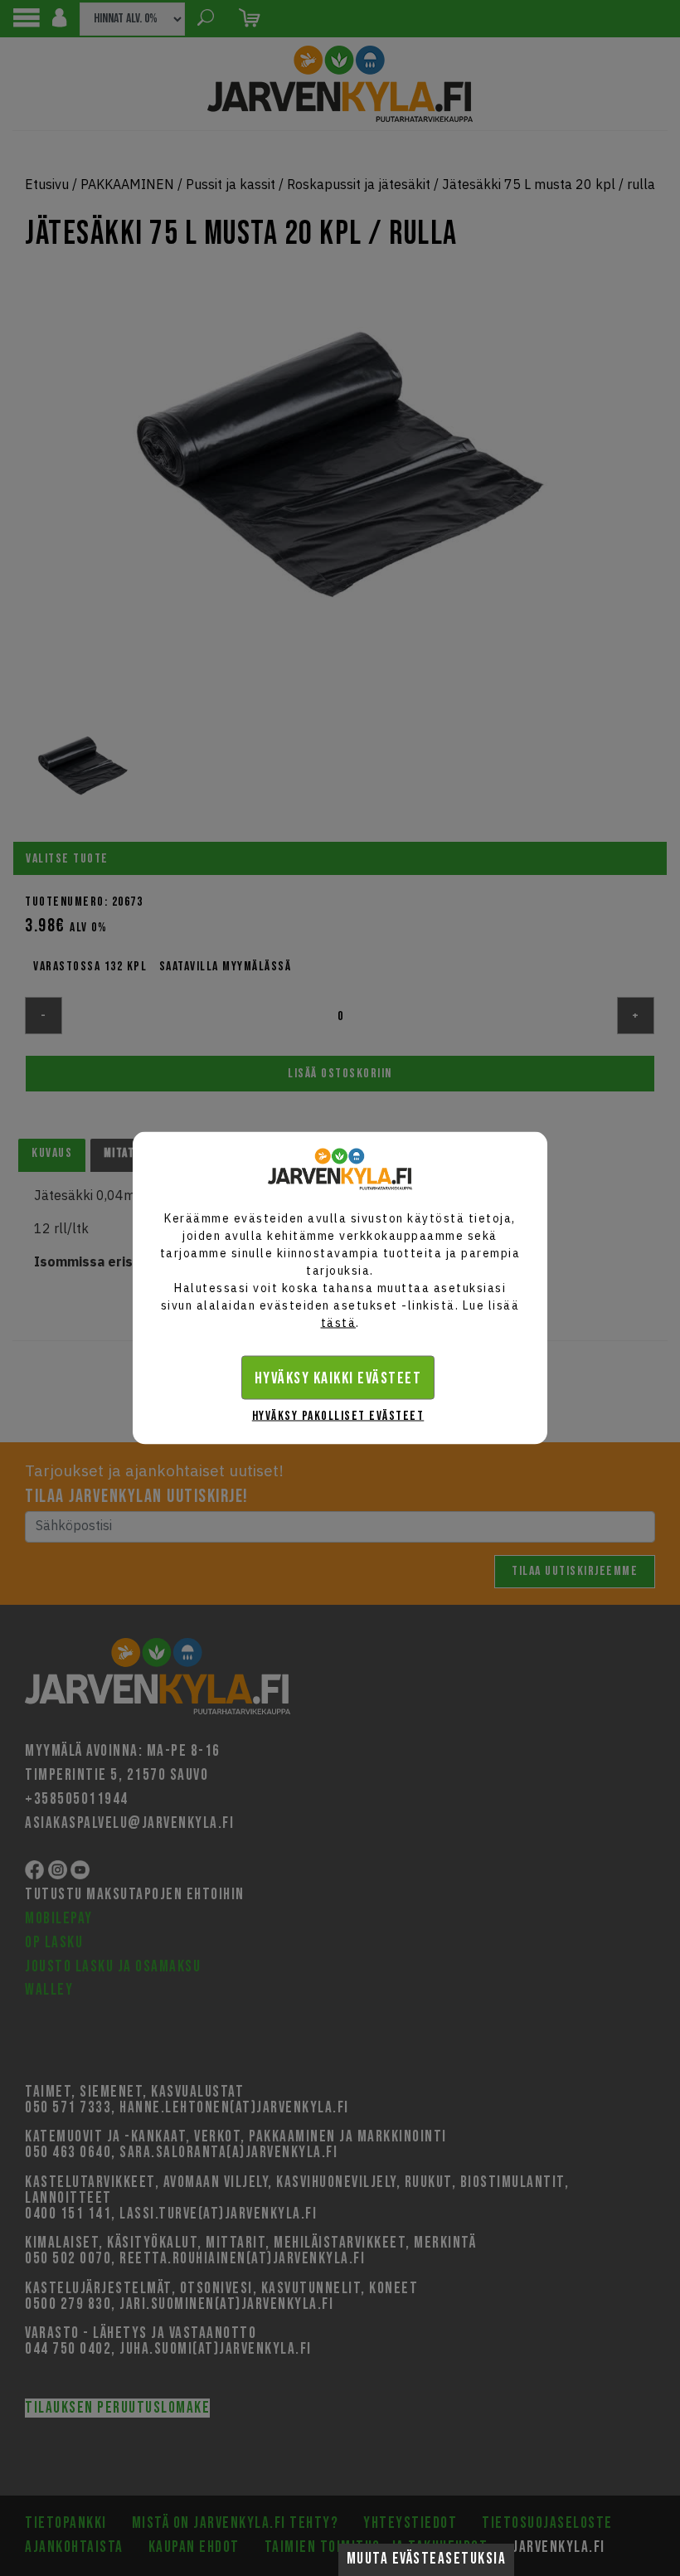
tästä (339, 1323)
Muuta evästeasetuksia (427, 2559)
